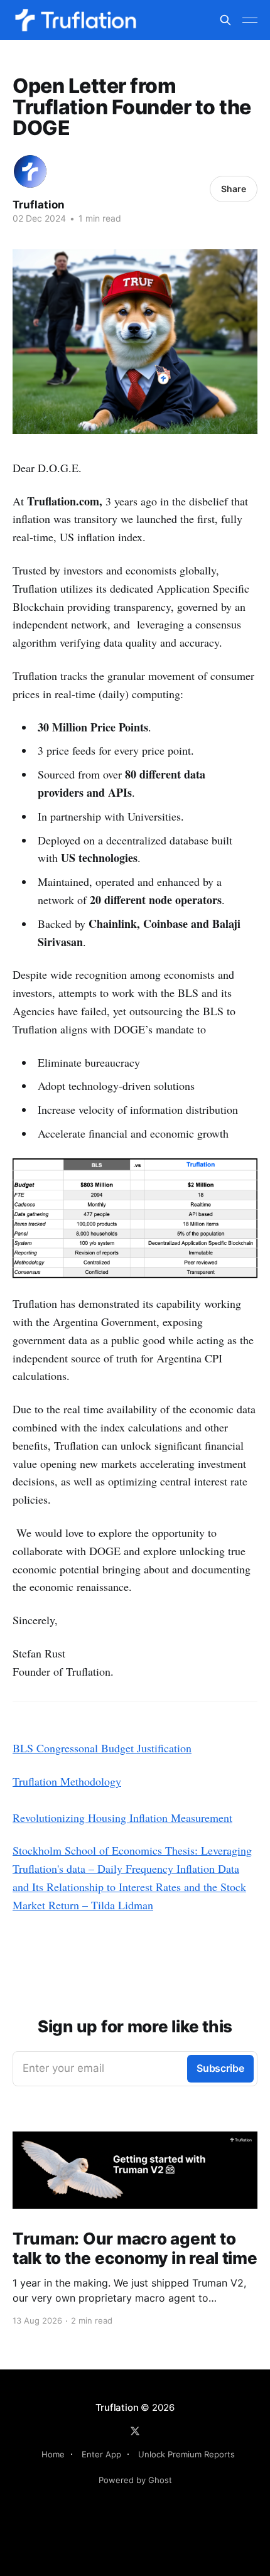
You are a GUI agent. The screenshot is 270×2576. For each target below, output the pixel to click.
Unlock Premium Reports (186, 2454)
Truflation (39, 205)
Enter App (101, 2454)
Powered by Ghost (135, 2480)
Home (53, 2454)
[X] (135, 2431)
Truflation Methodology (67, 1781)
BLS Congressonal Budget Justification (102, 1748)
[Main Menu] (250, 20)
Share (234, 189)
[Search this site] (225, 20)
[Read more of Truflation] (30, 171)
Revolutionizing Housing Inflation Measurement (122, 1818)
